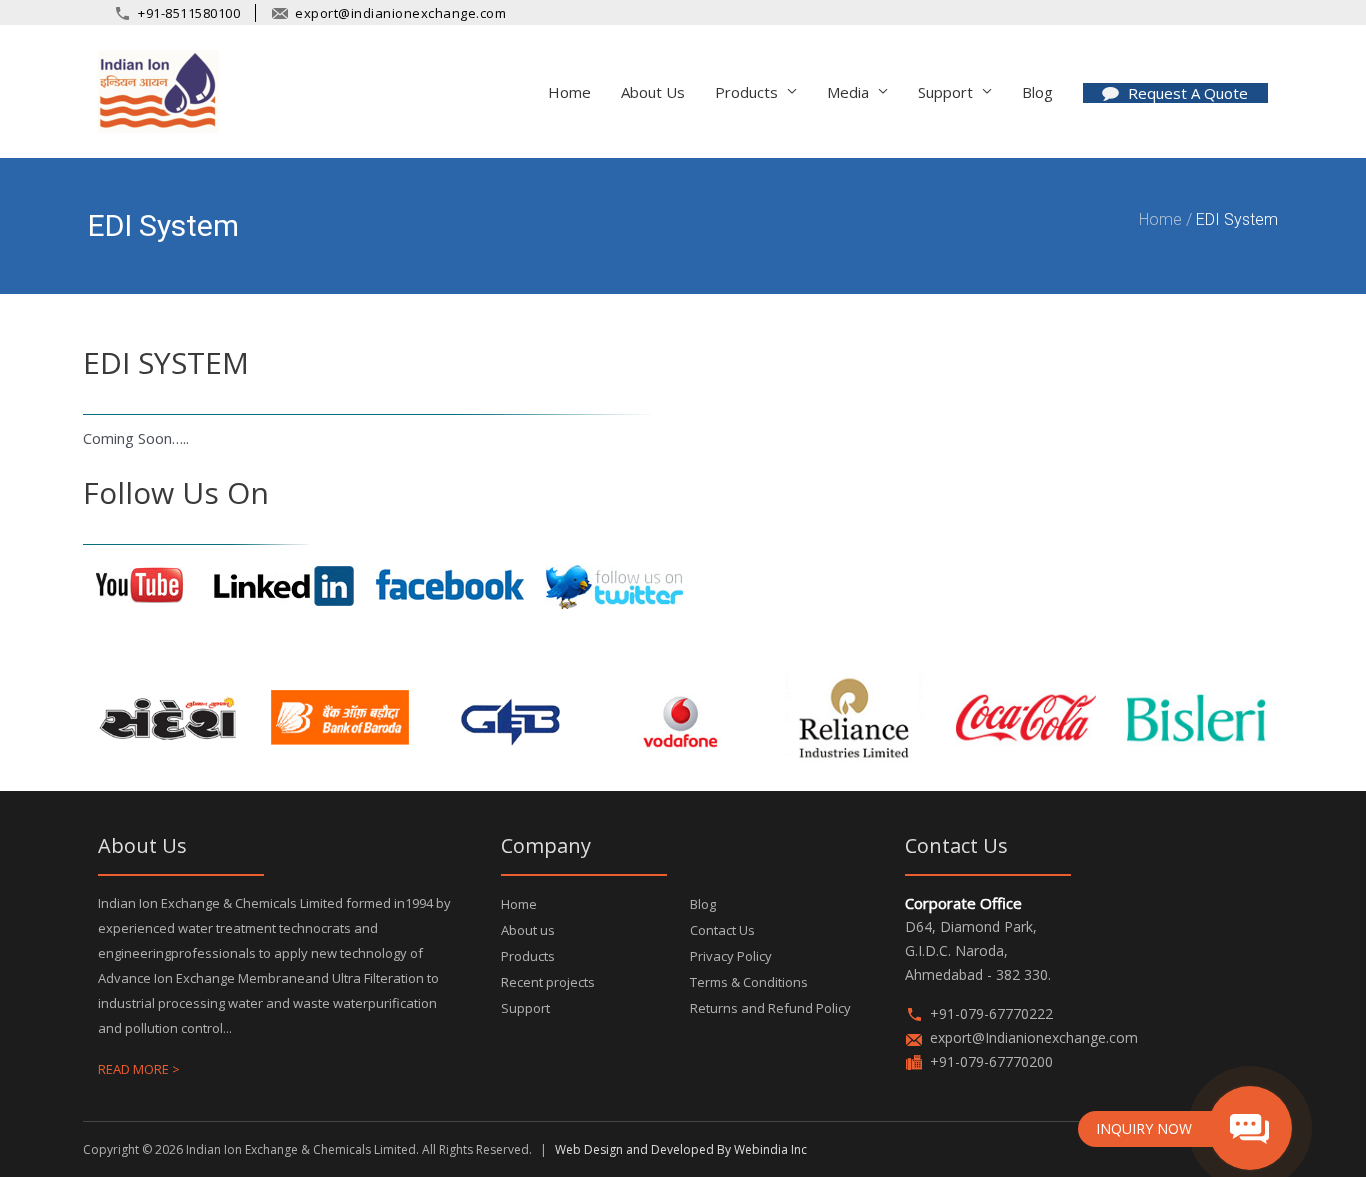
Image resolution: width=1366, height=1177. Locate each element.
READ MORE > (139, 1069)
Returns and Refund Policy (770, 1008)
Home (569, 92)
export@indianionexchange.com (400, 13)
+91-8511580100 (189, 13)
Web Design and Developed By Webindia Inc (681, 1149)
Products (528, 956)
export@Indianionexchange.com (1034, 1037)
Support (525, 1008)
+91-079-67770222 (991, 1013)
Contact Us (722, 930)
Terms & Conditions (749, 982)
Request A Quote (1188, 93)
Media (848, 92)
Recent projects (548, 982)
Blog (703, 904)
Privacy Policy (731, 956)
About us (653, 92)
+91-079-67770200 (991, 1061)
